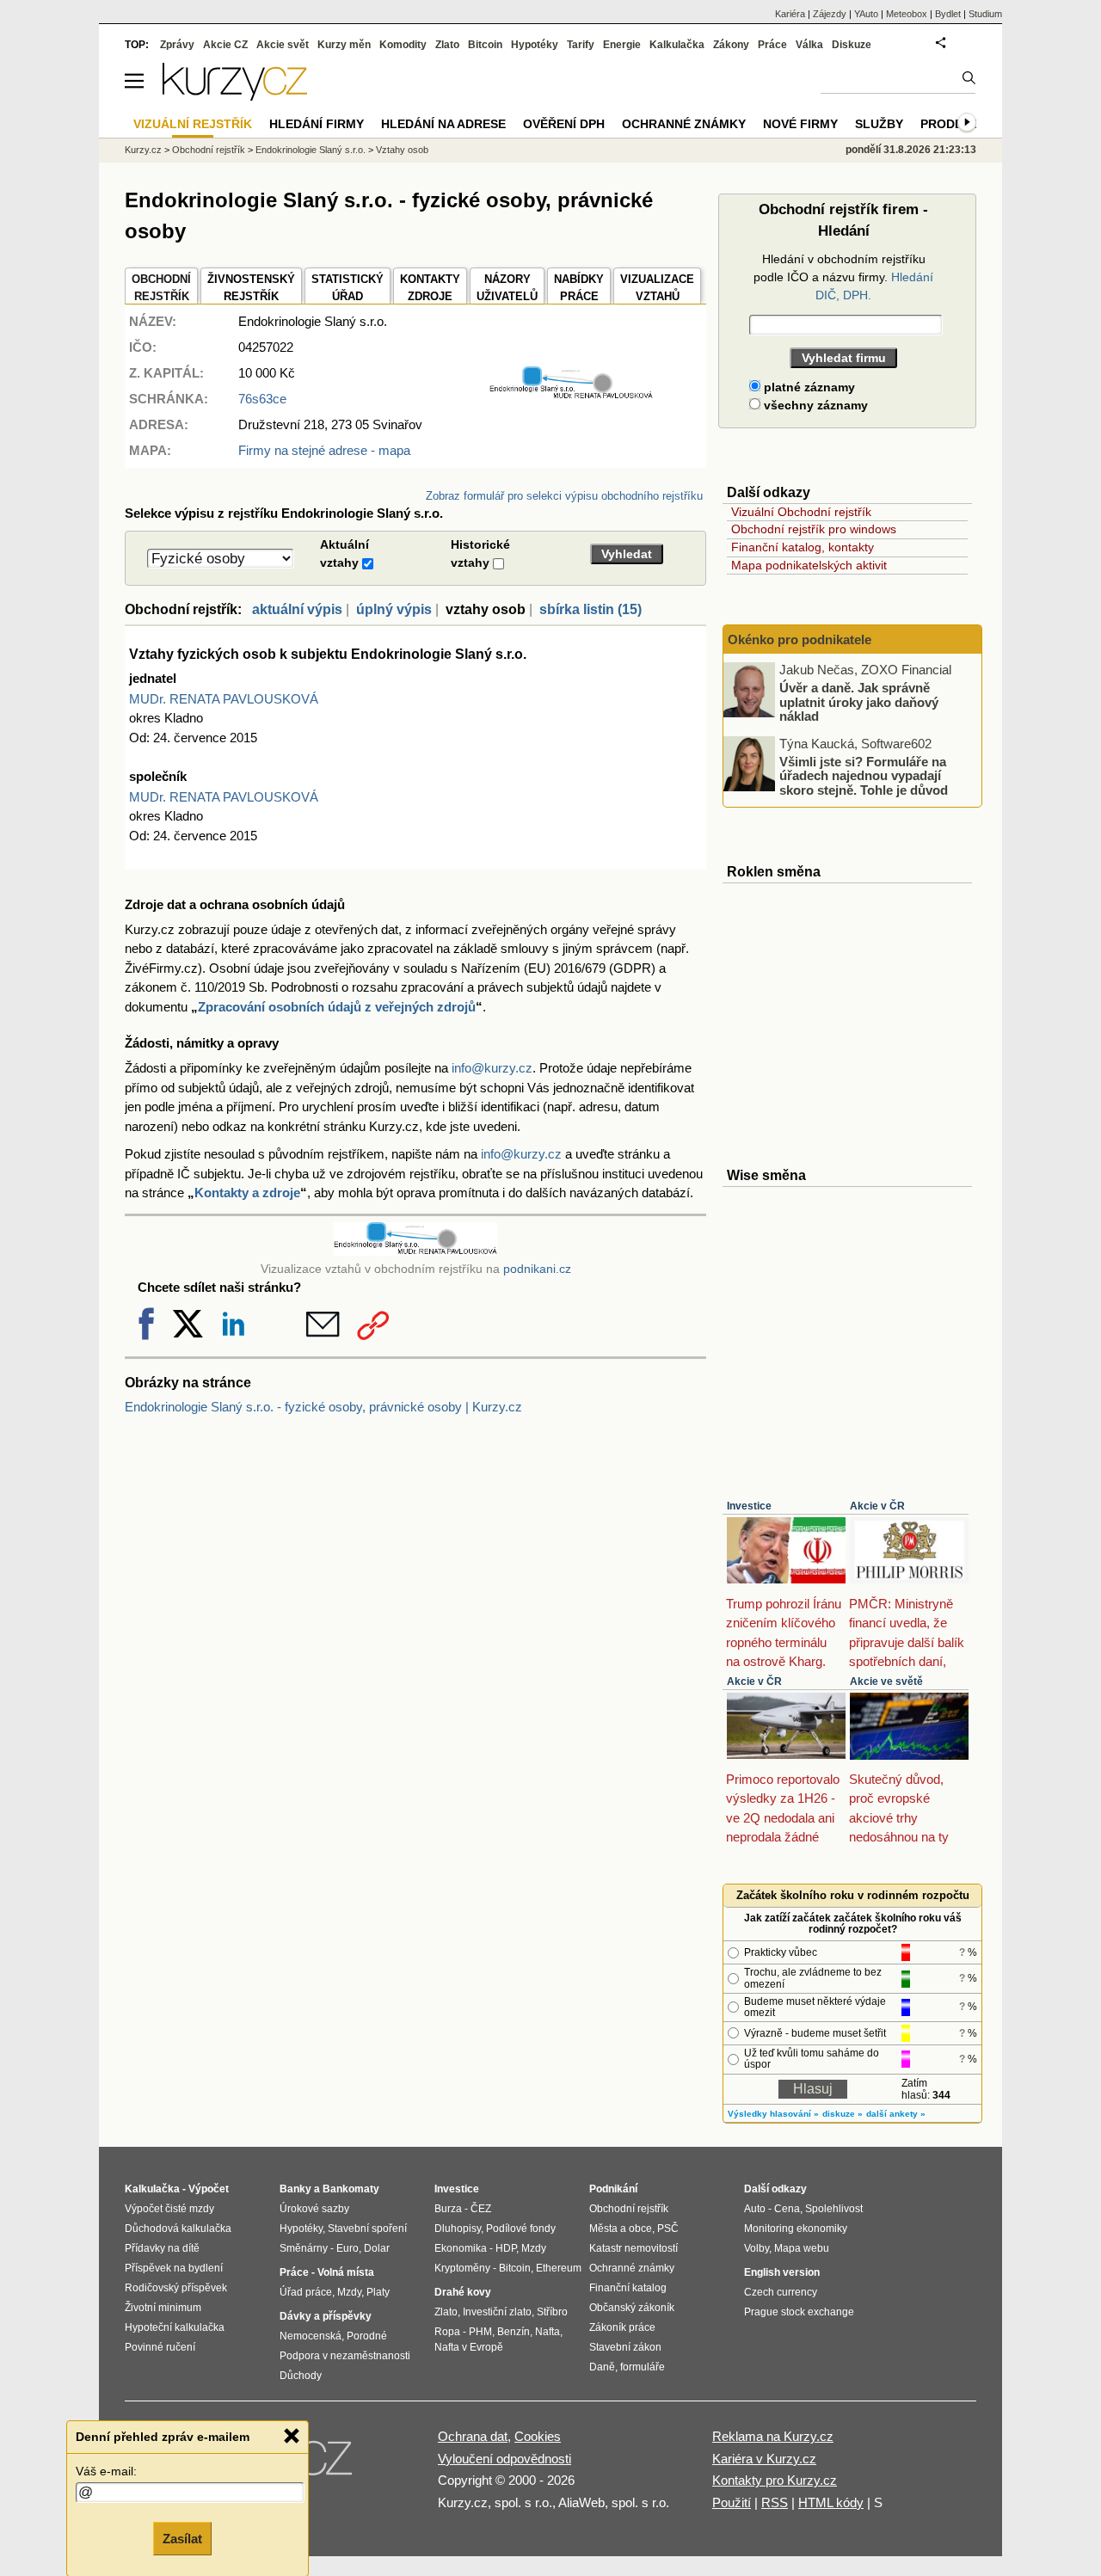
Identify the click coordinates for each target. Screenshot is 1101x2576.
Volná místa (346, 2272)
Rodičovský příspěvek (176, 2288)
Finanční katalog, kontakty (803, 547)
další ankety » (896, 2114)
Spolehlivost (834, 2209)
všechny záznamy (814, 405)
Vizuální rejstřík (193, 124)
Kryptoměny (462, 2268)
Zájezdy (830, 14)
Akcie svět (283, 45)
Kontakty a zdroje (247, 1193)
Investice (749, 1506)
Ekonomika (461, 2248)
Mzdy (349, 2292)
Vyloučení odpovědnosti (504, 2459)
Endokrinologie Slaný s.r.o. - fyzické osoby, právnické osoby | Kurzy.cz (323, 1407)
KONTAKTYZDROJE (430, 288)
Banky (295, 2189)
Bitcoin (485, 45)
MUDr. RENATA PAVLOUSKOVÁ (224, 699)
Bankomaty (351, 2189)
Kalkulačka (677, 45)
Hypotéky (535, 45)
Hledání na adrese (443, 124)
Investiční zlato (497, 2312)
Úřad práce (306, 2292)
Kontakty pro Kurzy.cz (775, 2480)
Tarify (581, 45)
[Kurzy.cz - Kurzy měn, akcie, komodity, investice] (235, 96)
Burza (448, 2209)
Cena (787, 2209)
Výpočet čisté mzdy (169, 2209)
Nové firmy (800, 124)
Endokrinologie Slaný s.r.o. (311, 150)
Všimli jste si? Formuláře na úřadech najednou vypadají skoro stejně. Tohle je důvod (864, 775)
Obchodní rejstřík (209, 150)
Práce (772, 45)
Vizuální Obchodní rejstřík (801, 512)
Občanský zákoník (632, 2308)
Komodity (403, 45)
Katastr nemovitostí (634, 2248)
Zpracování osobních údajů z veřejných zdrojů (337, 1007)
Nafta (547, 2332)
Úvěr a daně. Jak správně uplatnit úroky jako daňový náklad (859, 702)
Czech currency (781, 2292)
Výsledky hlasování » (773, 2114)
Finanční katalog (628, 2288)
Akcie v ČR (877, 1506)
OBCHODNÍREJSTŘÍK (161, 288)
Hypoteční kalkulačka (175, 2327)
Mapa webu (802, 2248)
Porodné (367, 2336)
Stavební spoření (367, 2229)
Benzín (514, 2332)
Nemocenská (311, 2336)
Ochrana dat (473, 2436)
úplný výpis (394, 609)
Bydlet (948, 14)
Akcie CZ (225, 45)
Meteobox (907, 14)
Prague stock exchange (799, 2312)
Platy (378, 2292)
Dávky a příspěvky (326, 2316)
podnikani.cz (537, 1269)
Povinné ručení (160, 2347)
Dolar (377, 2248)
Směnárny (304, 2248)
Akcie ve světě (886, 1681)
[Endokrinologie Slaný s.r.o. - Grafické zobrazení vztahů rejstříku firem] (571, 395)
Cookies (538, 2436)
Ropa (447, 2332)
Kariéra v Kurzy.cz (764, 2459)
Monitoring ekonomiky (796, 2229)
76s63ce (262, 399)
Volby (757, 2248)
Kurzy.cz (143, 150)
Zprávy (177, 45)
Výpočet (209, 2189)
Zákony (731, 45)
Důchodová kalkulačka (178, 2229)
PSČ (668, 2229)
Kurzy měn (344, 45)
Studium (985, 14)
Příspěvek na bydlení (174, 2268)
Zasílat (182, 2539)
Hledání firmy (317, 124)
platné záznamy (808, 387)
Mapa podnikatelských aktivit (809, 565)
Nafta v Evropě (469, 2347)
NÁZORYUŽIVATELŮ (507, 288)
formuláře (643, 2367)
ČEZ (481, 2209)
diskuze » (843, 2114)
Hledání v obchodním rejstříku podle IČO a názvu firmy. (843, 277)
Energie (622, 45)
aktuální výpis (297, 609)
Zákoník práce (622, 2327)
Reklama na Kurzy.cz (773, 2436)
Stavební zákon (625, 2347)
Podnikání (613, 2189)
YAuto (866, 14)
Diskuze (852, 45)
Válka (809, 45)
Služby (879, 124)
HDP (506, 2248)
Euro (348, 2248)
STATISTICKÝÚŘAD (348, 288)
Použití (732, 2502)
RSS (775, 2502)
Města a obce (621, 2229)
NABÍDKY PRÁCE (579, 288)
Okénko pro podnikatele (800, 639)
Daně (602, 2367)
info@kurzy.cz (492, 1068)
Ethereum (559, 2268)
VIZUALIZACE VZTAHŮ (657, 288)
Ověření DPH (564, 124)
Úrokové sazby (314, 2209)
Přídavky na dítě (162, 2248)
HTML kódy (831, 2502)
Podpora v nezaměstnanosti (345, 2356)
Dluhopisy (458, 2229)
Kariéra (790, 14)
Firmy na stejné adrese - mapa (324, 450)
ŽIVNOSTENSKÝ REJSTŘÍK (251, 288)
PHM (480, 2332)
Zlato (447, 45)
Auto (755, 2209)
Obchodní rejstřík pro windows (814, 529)
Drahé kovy (463, 2292)
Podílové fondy (521, 2229)
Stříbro (552, 2312)
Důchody (301, 2376)
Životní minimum (163, 2308)
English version (782, 2272)
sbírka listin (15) (590, 609)
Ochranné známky (684, 124)
